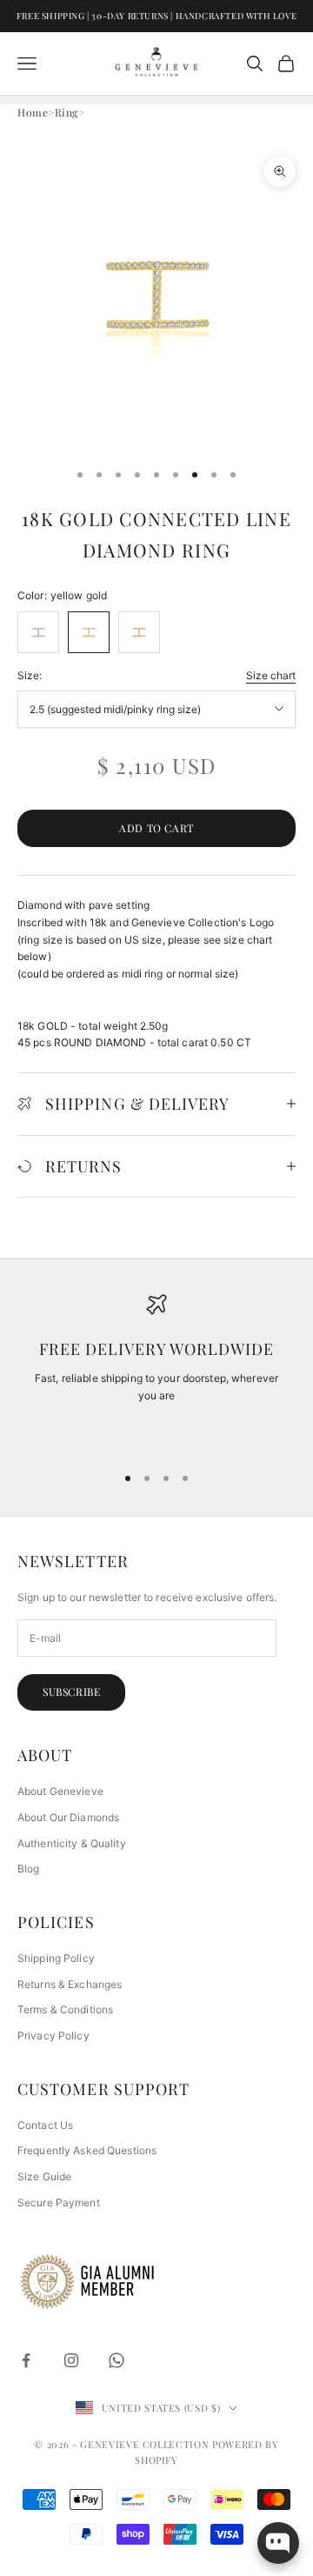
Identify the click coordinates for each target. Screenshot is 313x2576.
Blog (28, 1869)
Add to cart (156, 828)
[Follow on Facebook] (26, 2360)
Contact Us (45, 2125)
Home (33, 112)
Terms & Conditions (65, 2009)
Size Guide (44, 2176)
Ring (67, 112)
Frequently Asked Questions (87, 2150)
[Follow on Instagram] (71, 2360)
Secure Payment (59, 2202)
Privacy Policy (53, 2035)
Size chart (271, 675)
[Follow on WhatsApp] (117, 2360)
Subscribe (71, 1692)
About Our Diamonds (68, 1817)
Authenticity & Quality (72, 1843)
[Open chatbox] (278, 2543)
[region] (156, 1371)
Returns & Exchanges (70, 1984)
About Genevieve (60, 1791)
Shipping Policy (56, 1958)
